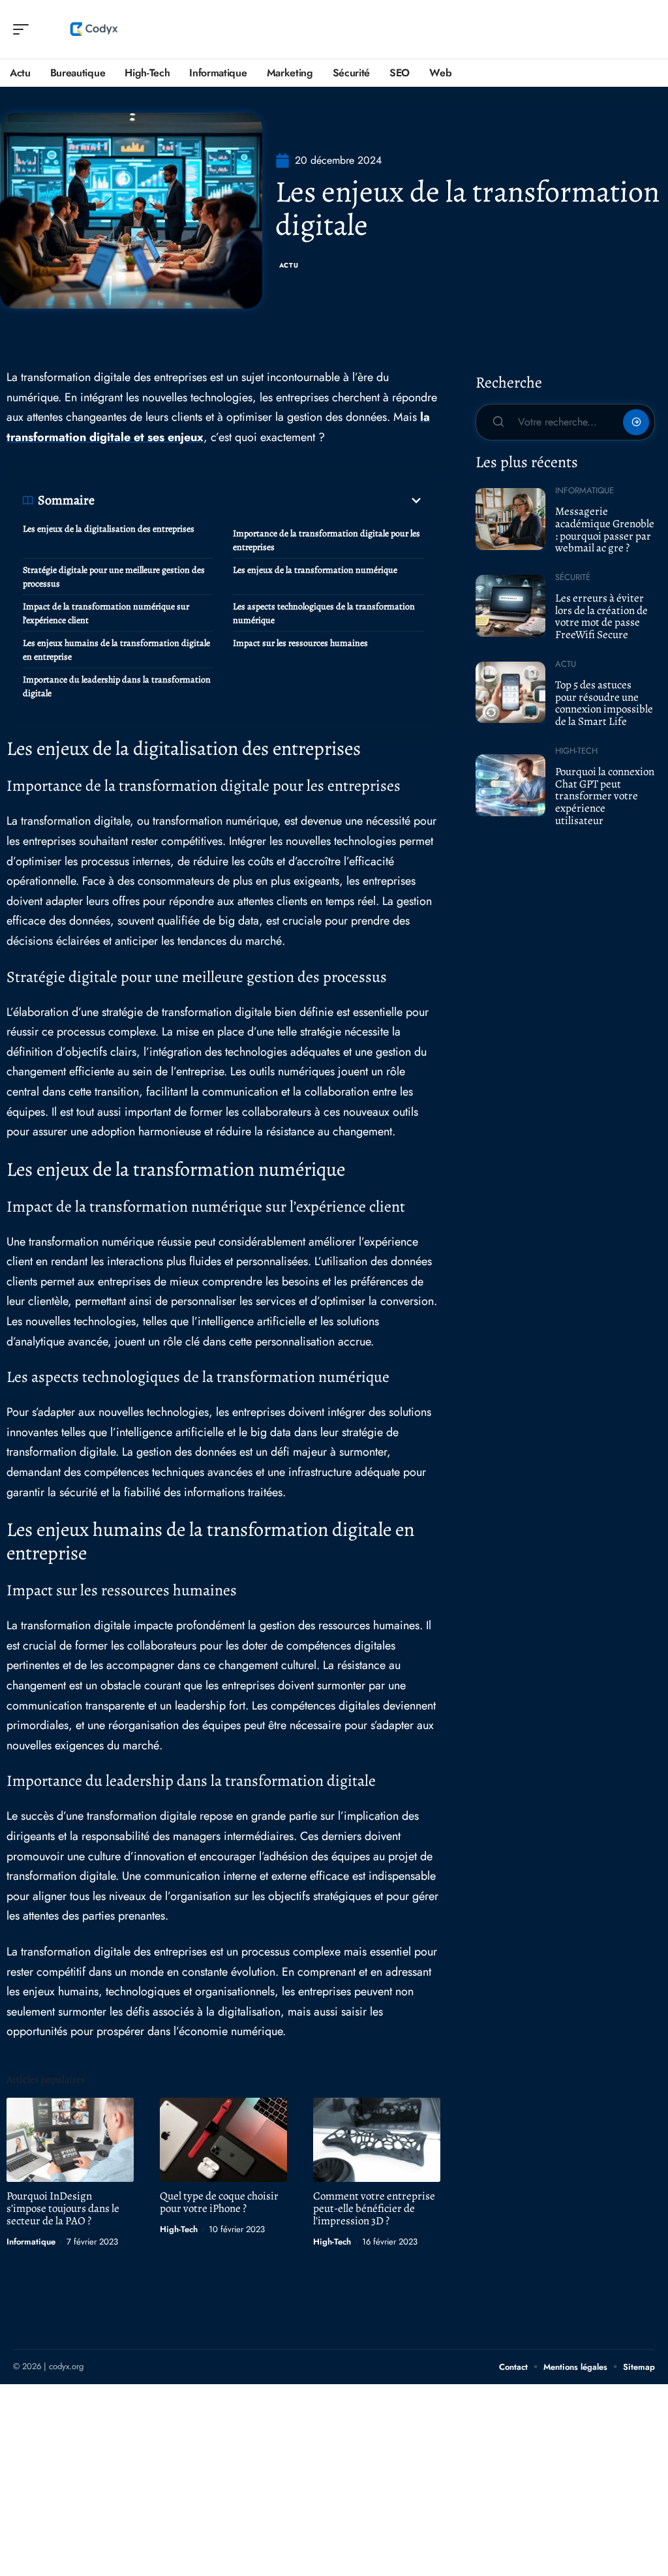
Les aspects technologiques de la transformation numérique (324, 613)
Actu (289, 265)
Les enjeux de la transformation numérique (315, 570)
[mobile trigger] (24, 29)
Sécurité (573, 577)
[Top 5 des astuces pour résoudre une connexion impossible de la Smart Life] (510, 692)
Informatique (31, 2242)
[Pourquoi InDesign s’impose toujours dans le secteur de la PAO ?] (70, 2140)
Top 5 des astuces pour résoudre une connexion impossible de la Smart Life (604, 703)
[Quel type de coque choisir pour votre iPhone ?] (223, 2140)
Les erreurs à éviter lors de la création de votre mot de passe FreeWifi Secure (601, 616)
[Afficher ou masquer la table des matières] (259, 500)
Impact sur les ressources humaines (300, 643)
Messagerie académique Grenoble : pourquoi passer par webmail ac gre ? (605, 529)
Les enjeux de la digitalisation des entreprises (109, 529)
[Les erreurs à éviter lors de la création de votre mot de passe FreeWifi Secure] (510, 606)
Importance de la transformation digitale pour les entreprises (326, 540)
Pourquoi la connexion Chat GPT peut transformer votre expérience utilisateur (605, 796)
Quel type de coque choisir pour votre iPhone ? (219, 2202)
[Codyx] (94, 29)
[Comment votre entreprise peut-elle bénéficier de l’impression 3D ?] (377, 2140)
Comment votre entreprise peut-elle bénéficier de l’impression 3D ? (374, 2208)
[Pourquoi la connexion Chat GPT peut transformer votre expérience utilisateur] (510, 785)
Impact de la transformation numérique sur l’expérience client (106, 613)
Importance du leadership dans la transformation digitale (117, 686)
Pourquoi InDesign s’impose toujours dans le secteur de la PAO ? (63, 2208)
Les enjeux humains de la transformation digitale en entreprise (116, 650)
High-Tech (179, 2229)
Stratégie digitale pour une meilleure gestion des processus (114, 577)
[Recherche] (646, 30)
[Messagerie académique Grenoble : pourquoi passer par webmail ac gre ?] (510, 519)
